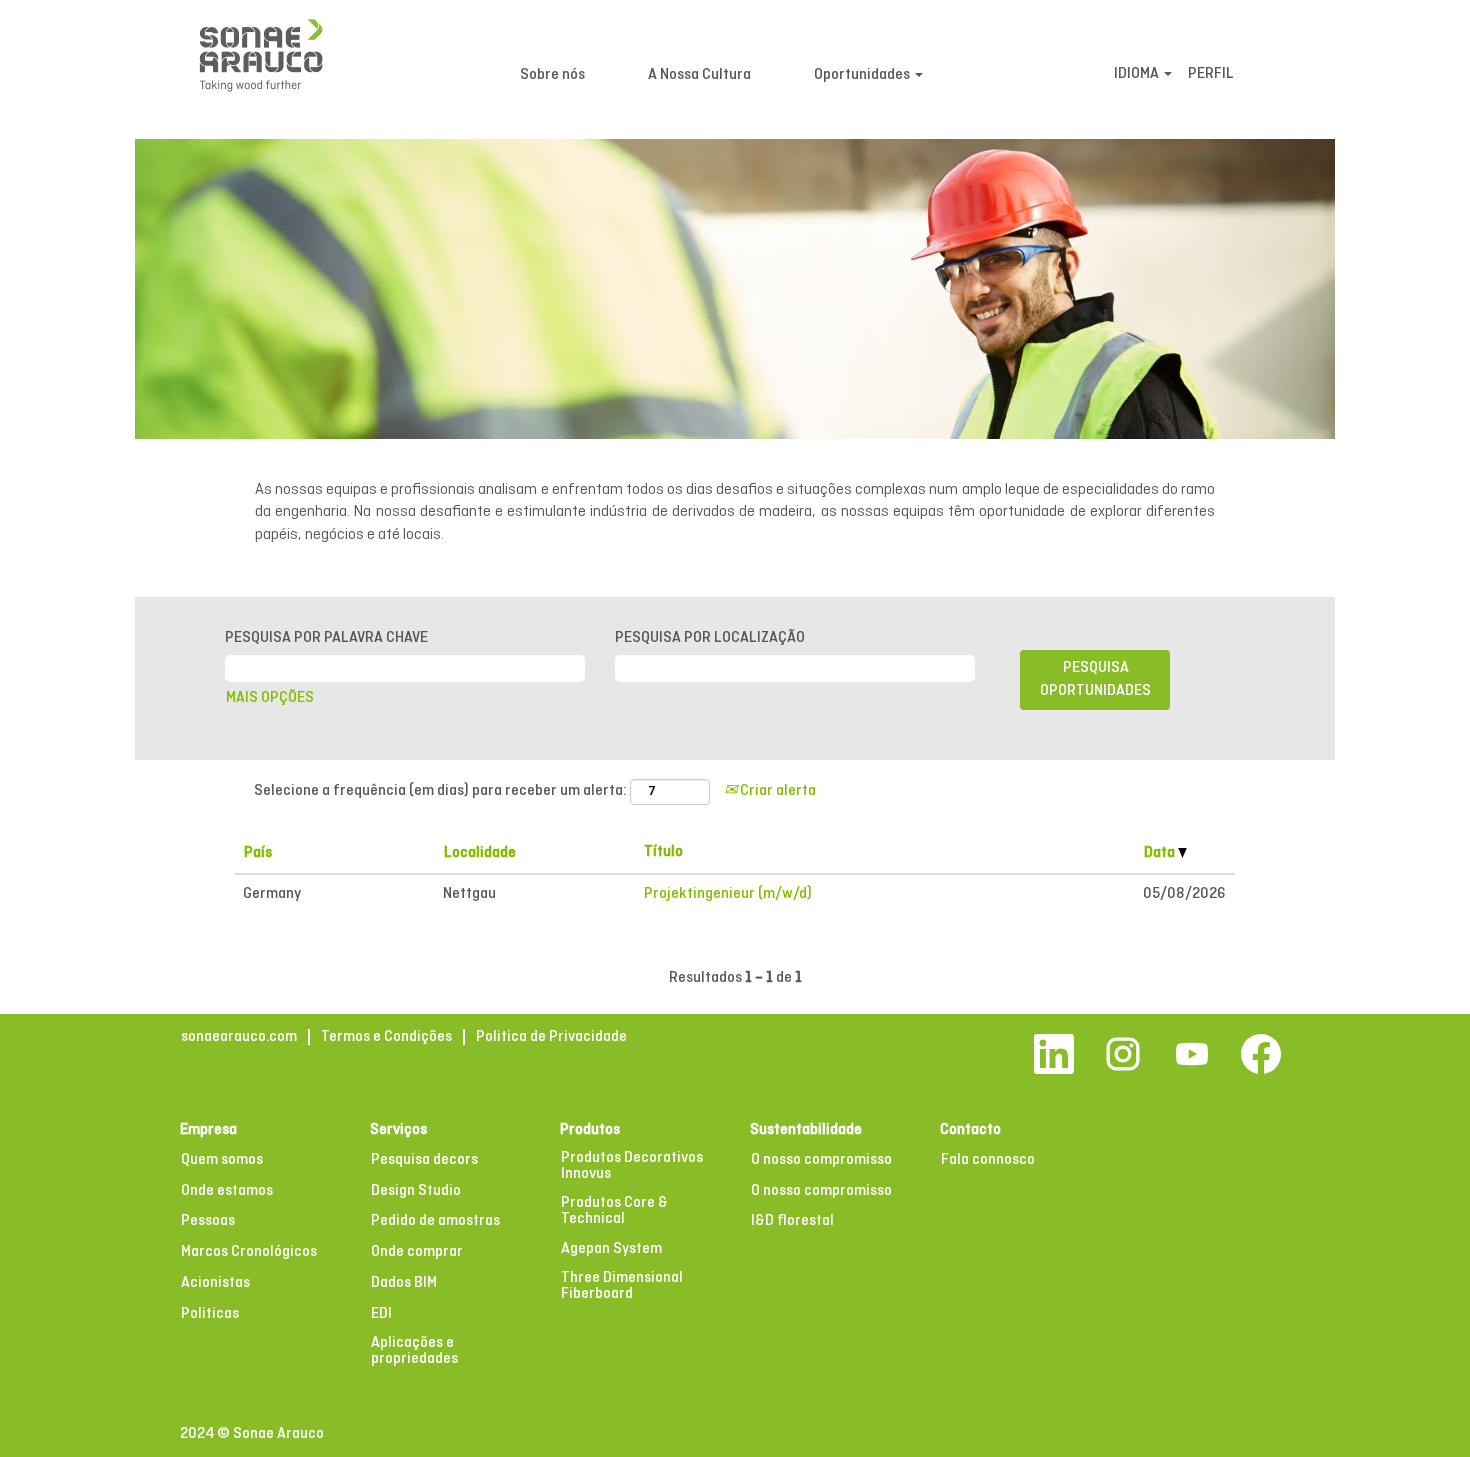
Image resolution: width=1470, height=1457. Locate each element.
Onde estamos (227, 1191)
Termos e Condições (386, 1037)
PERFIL (1211, 74)
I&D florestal (792, 1221)
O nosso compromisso (821, 1160)
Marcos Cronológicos (249, 1252)
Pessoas (208, 1221)
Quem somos (222, 1160)
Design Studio (416, 1191)
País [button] (258, 853)
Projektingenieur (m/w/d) (728, 894)
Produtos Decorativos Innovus (632, 1166)
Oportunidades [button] (863, 75)
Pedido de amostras (435, 1221)
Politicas (210, 1314)
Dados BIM (404, 1283)
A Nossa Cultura (699, 75)
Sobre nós (552, 75)
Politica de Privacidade (551, 1037)
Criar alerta (776, 791)
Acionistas (215, 1283)
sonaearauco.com (239, 1037)
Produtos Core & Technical (614, 1211)
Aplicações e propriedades (414, 1351)
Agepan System (611, 1249)
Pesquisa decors (424, 1160)
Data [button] (1161, 853)
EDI (381, 1314)
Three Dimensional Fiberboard (622, 1286)
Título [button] (663, 852)
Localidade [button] (480, 853)
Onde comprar (417, 1252)
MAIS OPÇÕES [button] (270, 698)
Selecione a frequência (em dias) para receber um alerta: (440, 791)
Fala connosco (988, 1160)
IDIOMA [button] (1138, 74)
